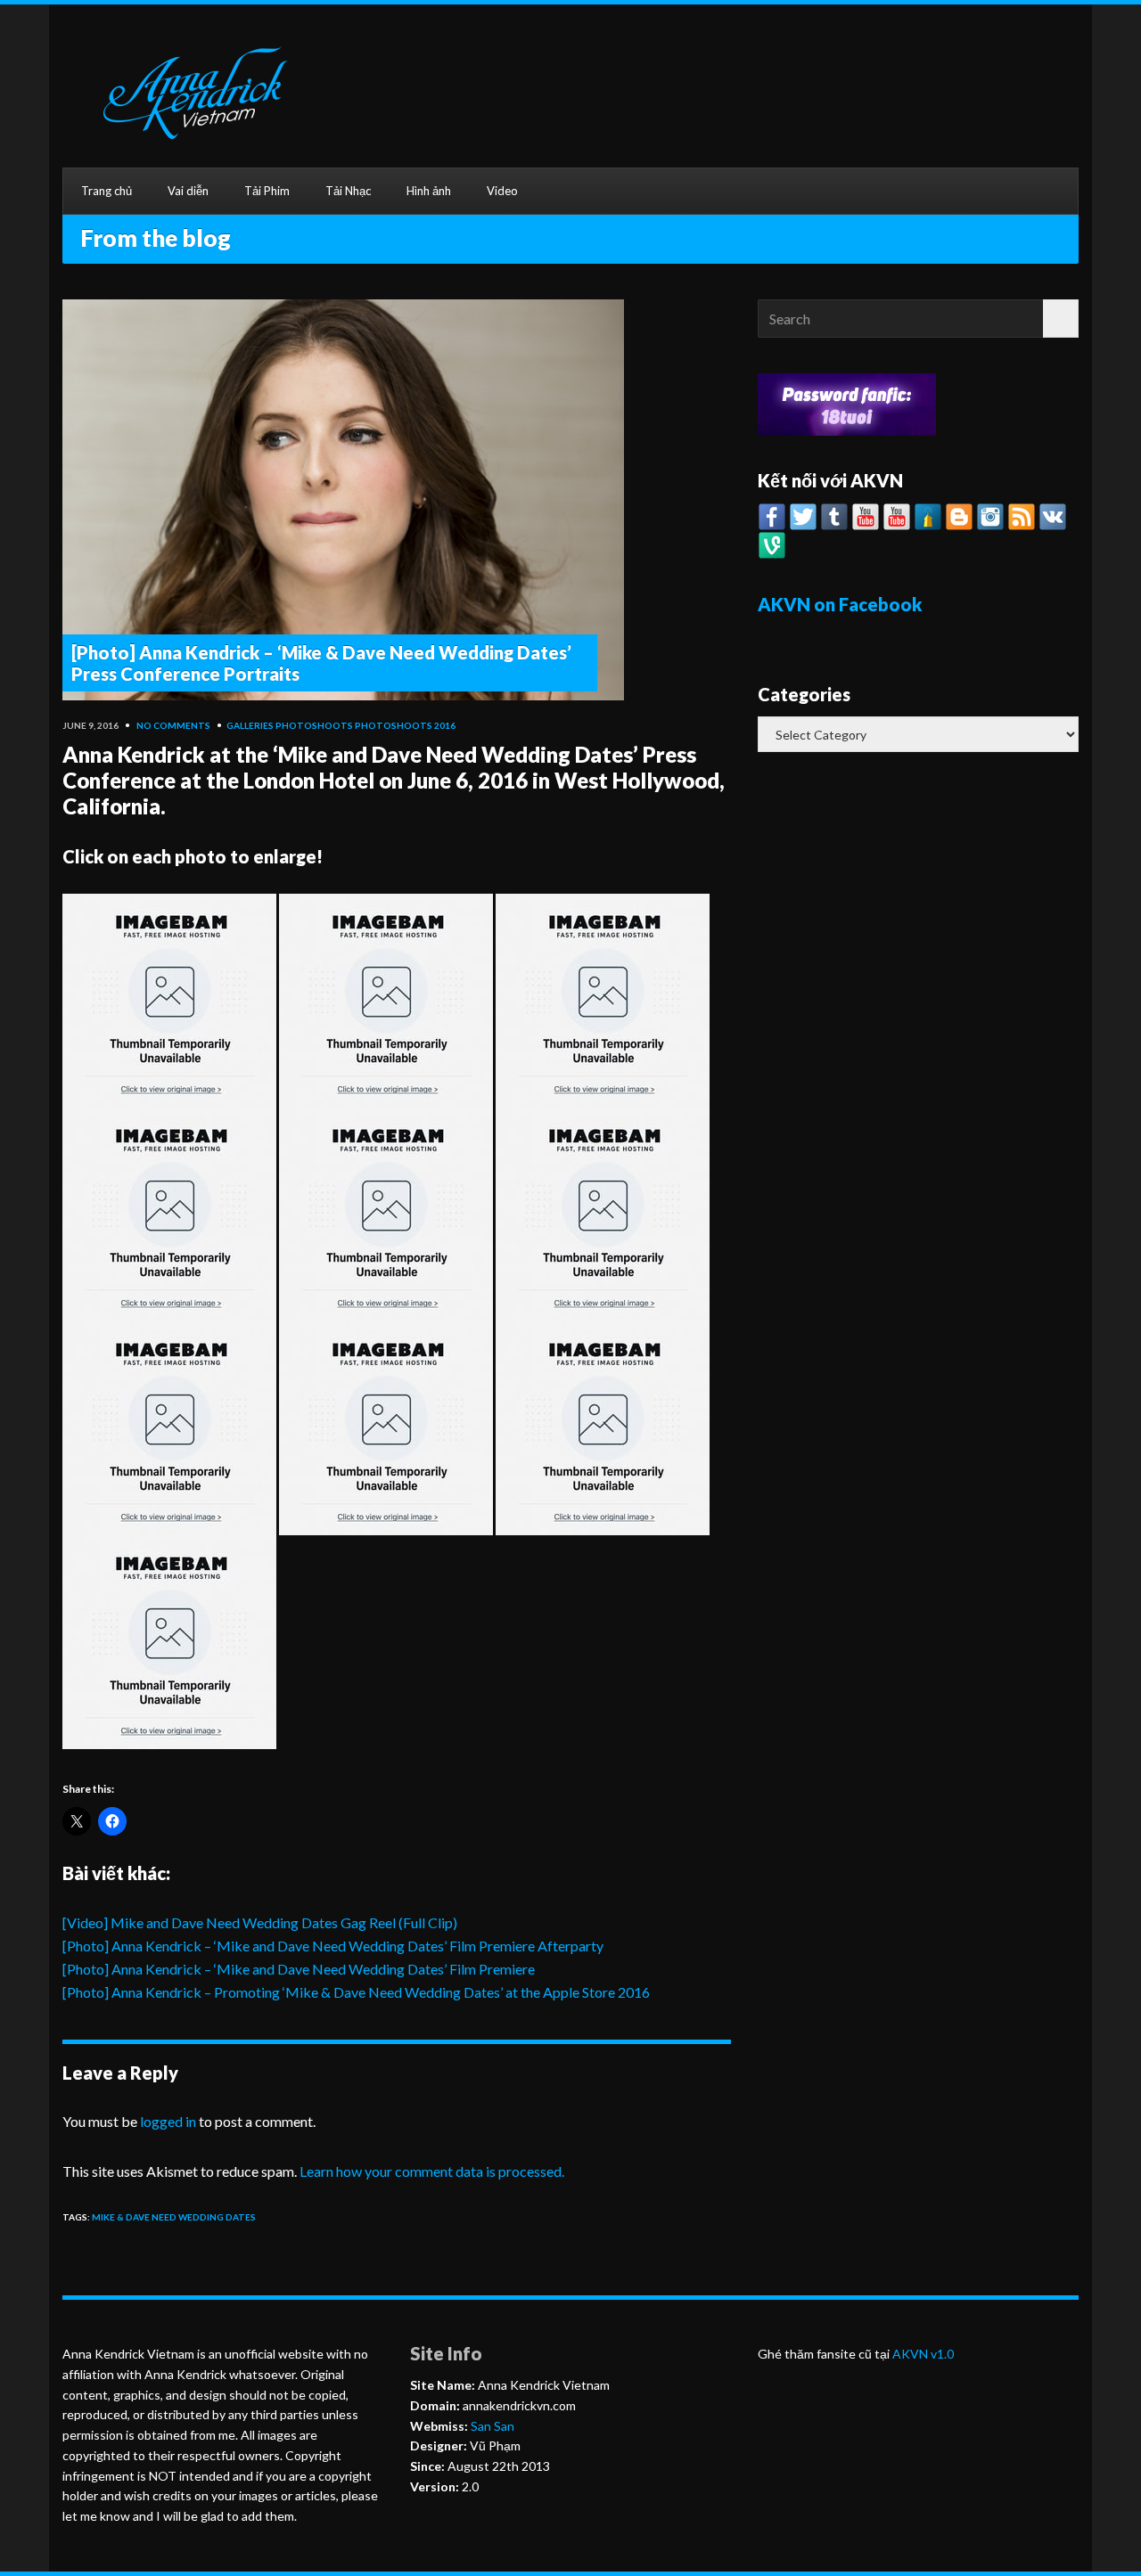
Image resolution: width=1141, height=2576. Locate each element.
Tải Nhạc (348, 191)
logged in (168, 2121)
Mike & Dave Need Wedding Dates (174, 2217)
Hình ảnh (429, 191)
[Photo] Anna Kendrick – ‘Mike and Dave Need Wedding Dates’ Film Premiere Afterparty (333, 1946)
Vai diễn (188, 191)
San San (491, 2426)
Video (502, 191)
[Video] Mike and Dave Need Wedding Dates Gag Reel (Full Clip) (260, 1922)
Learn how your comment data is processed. (432, 2171)
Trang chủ (107, 191)
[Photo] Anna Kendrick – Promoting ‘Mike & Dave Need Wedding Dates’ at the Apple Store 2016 (356, 1992)
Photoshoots (314, 725)
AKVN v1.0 (923, 2354)
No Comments (173, 725)
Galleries (250, 725)
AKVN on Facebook (840, 604)
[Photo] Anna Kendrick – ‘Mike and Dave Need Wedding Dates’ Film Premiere (299, 1969)
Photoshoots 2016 (405, 725)
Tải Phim (267, 191)
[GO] (1061, 319)
